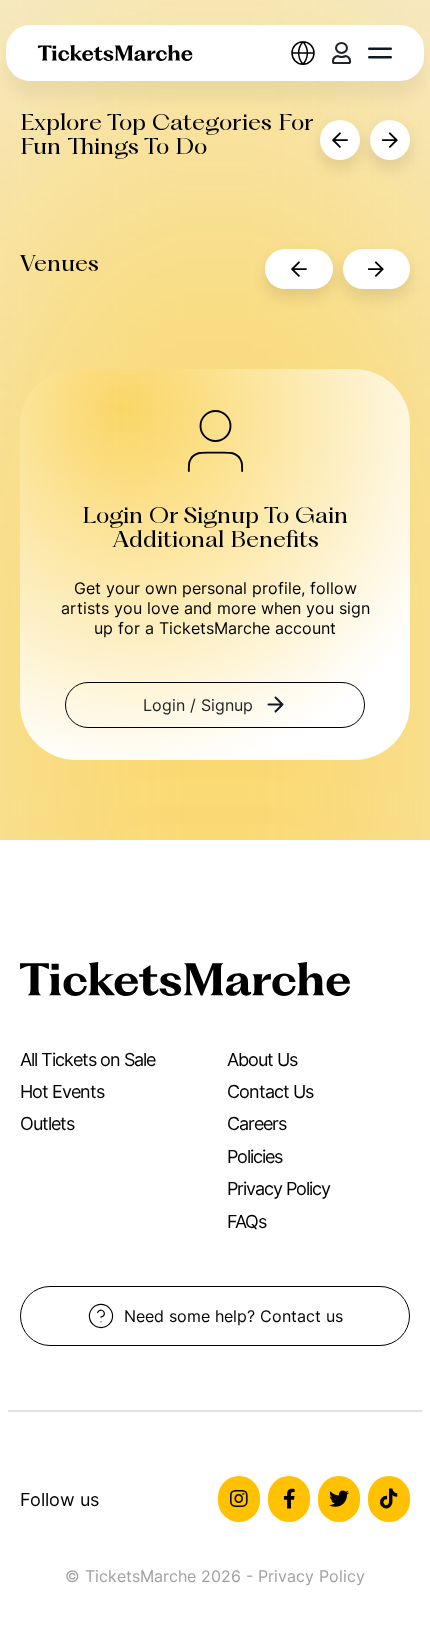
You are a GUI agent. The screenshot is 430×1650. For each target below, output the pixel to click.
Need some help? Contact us (233, 1316)
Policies (254, 1156)
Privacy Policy (278, 1188)
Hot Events (62, 1091)
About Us (262, 1059)
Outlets (47, 1123)
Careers (256, 1123)
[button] (380, 53)
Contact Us (270, 1091)
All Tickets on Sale (87, 1059)
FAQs (246, 1221)
